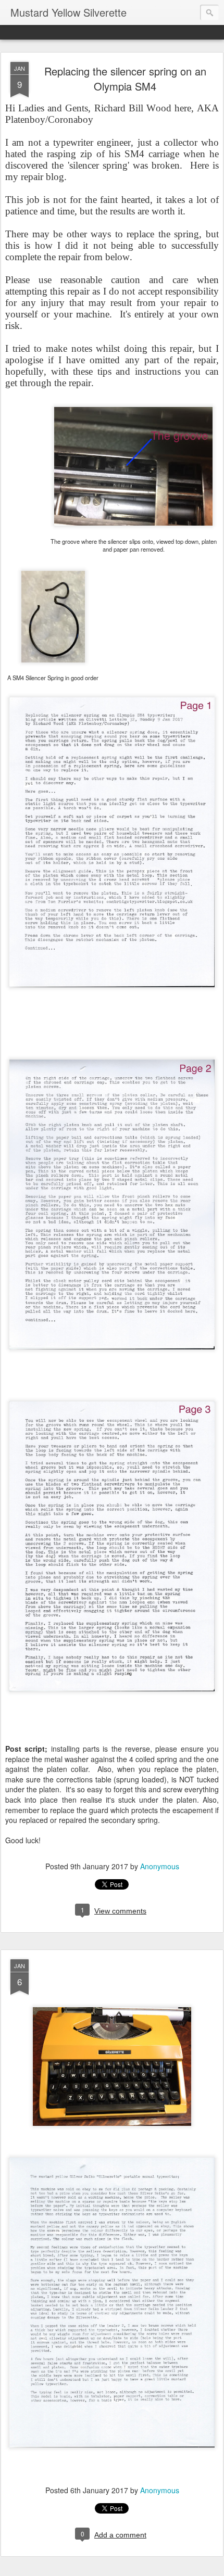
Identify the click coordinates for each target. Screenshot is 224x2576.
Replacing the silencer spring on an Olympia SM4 (125, 79)
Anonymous (160, 1866)
